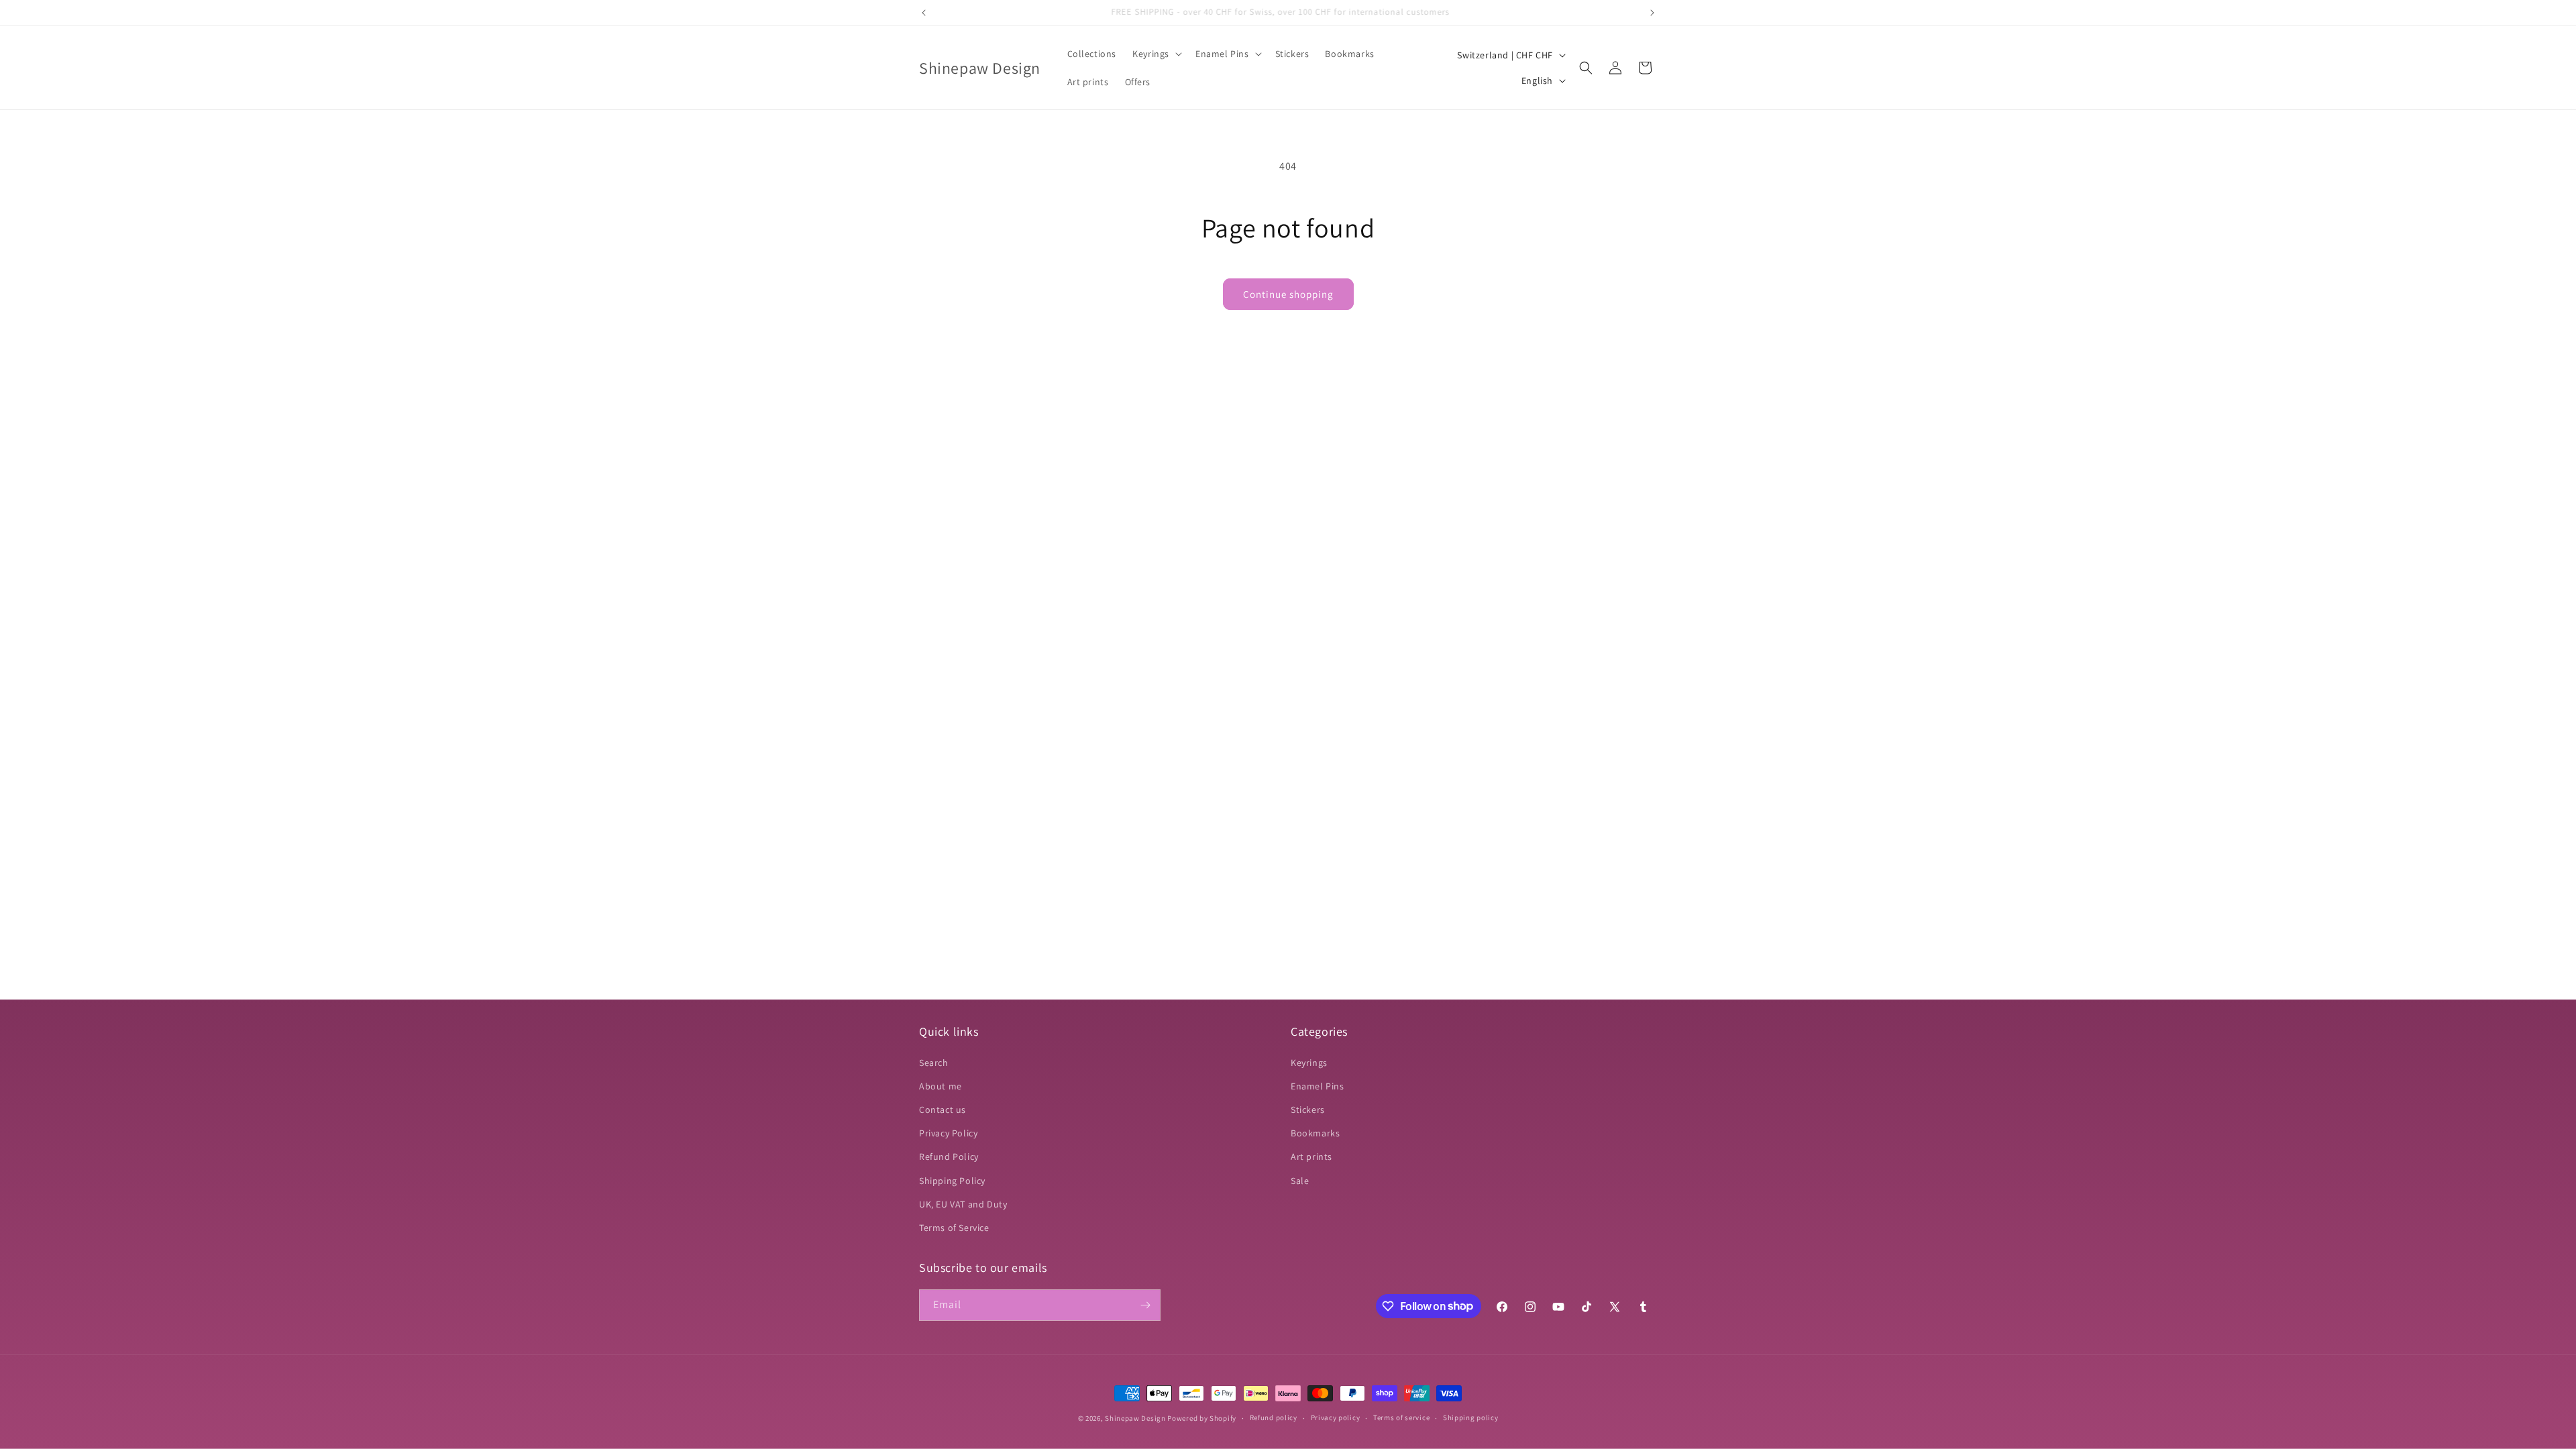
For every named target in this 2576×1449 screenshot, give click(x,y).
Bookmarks (1315, 1133)
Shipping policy (1471, 1417)
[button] (1156, 54)
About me (941, 1086)
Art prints (1311, 1157)
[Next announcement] (1652, 13)
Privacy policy (1336, 1417)
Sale (1300, 1181)
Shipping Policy (952, 1181)
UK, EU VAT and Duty (963, 1204)
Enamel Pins (1318, 1086)
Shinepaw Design (1135, 1418)
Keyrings (1309, 1063)
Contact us (943, 1110)
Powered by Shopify (1202, 1418)
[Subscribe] (1145, 1305)
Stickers (1308, 1110)
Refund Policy (949, 1157)
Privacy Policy (948, 1133)
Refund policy (1274, 1417)
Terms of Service (954, 1228)
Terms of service (1401, 1417)
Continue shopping (1288, 294)
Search (934, 1063)
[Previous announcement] (924, 13)
